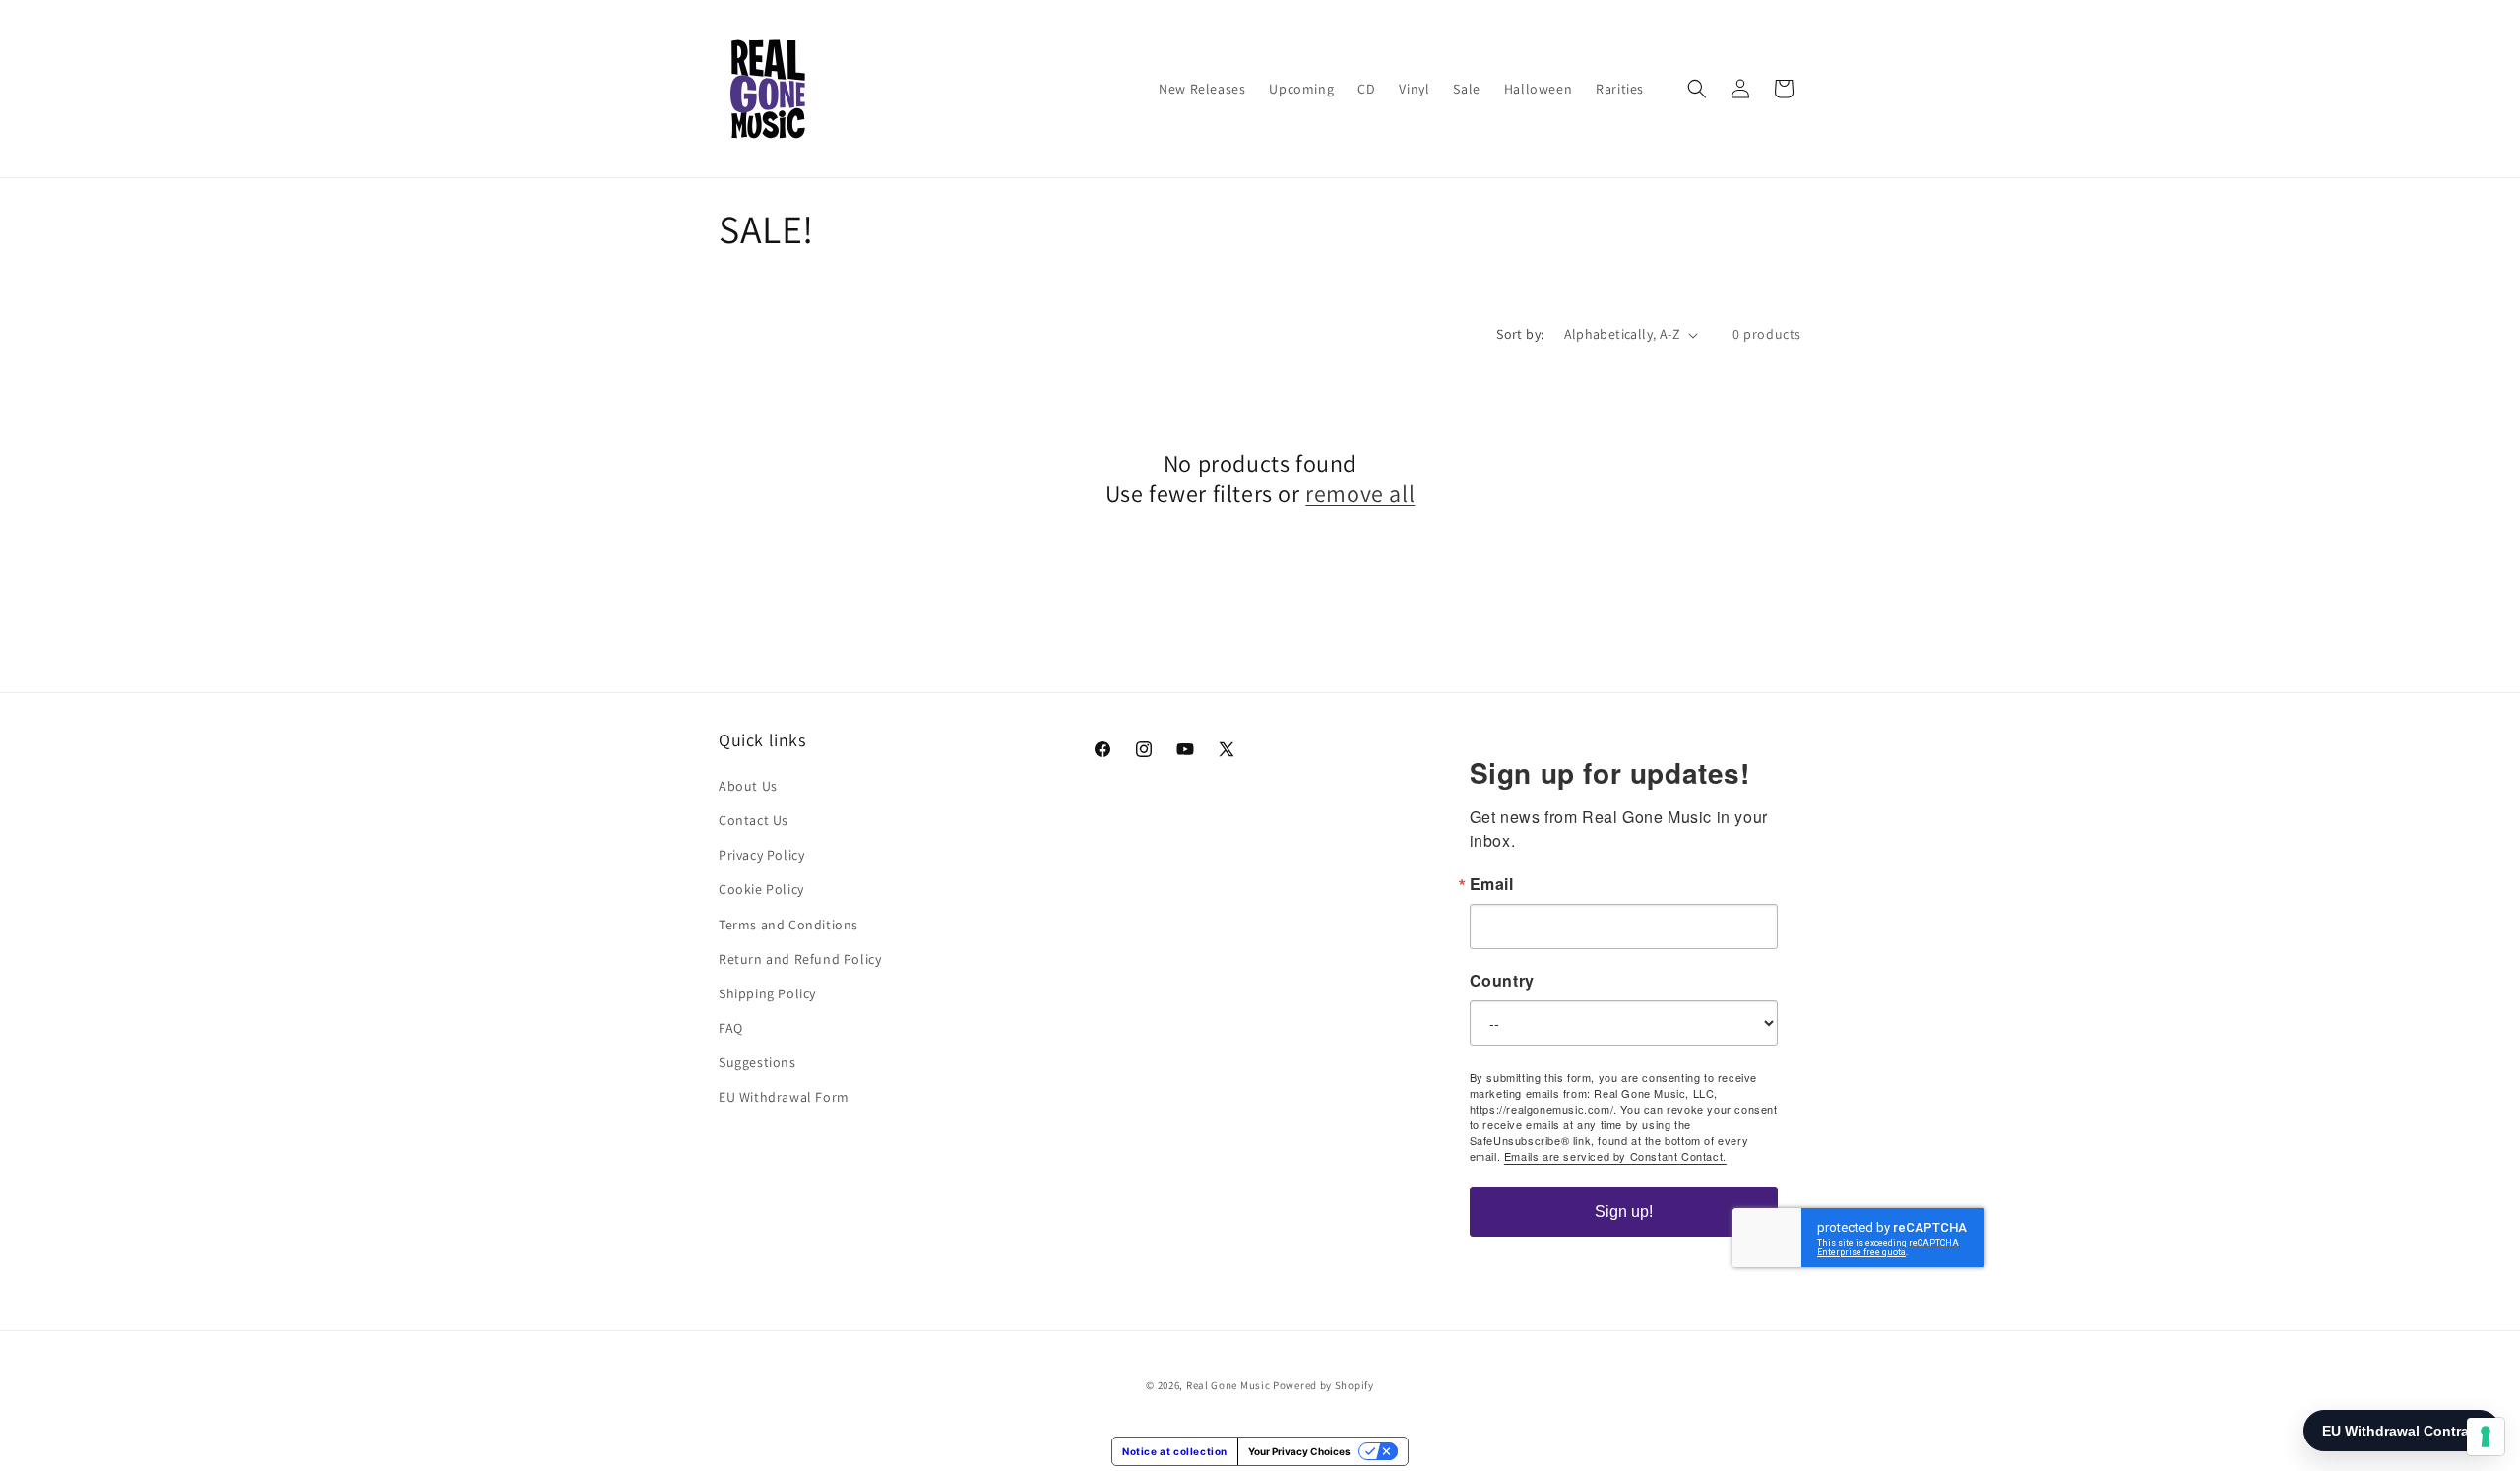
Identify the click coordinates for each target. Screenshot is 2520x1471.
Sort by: (1520, 334)
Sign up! (1624, 1212)
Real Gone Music (1228, 1385)
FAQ (731, 1028)
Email (1492, 884)
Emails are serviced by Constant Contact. (1615, 1156)
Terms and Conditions (788, 925)
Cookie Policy (761, 889)
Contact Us (754, 820)
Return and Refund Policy (800, 959)
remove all (1360, 494)
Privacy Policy (761, 855)
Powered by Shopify (1323, 1385)
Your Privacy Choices (1299, 1451)
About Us (748, 786)
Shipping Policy (767, 993)
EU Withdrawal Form (784, 1097)
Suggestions (757, 1062)
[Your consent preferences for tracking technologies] (2486, 1437)
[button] (1697, 89)
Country (1502, 981)
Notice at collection (1175, 1451)
